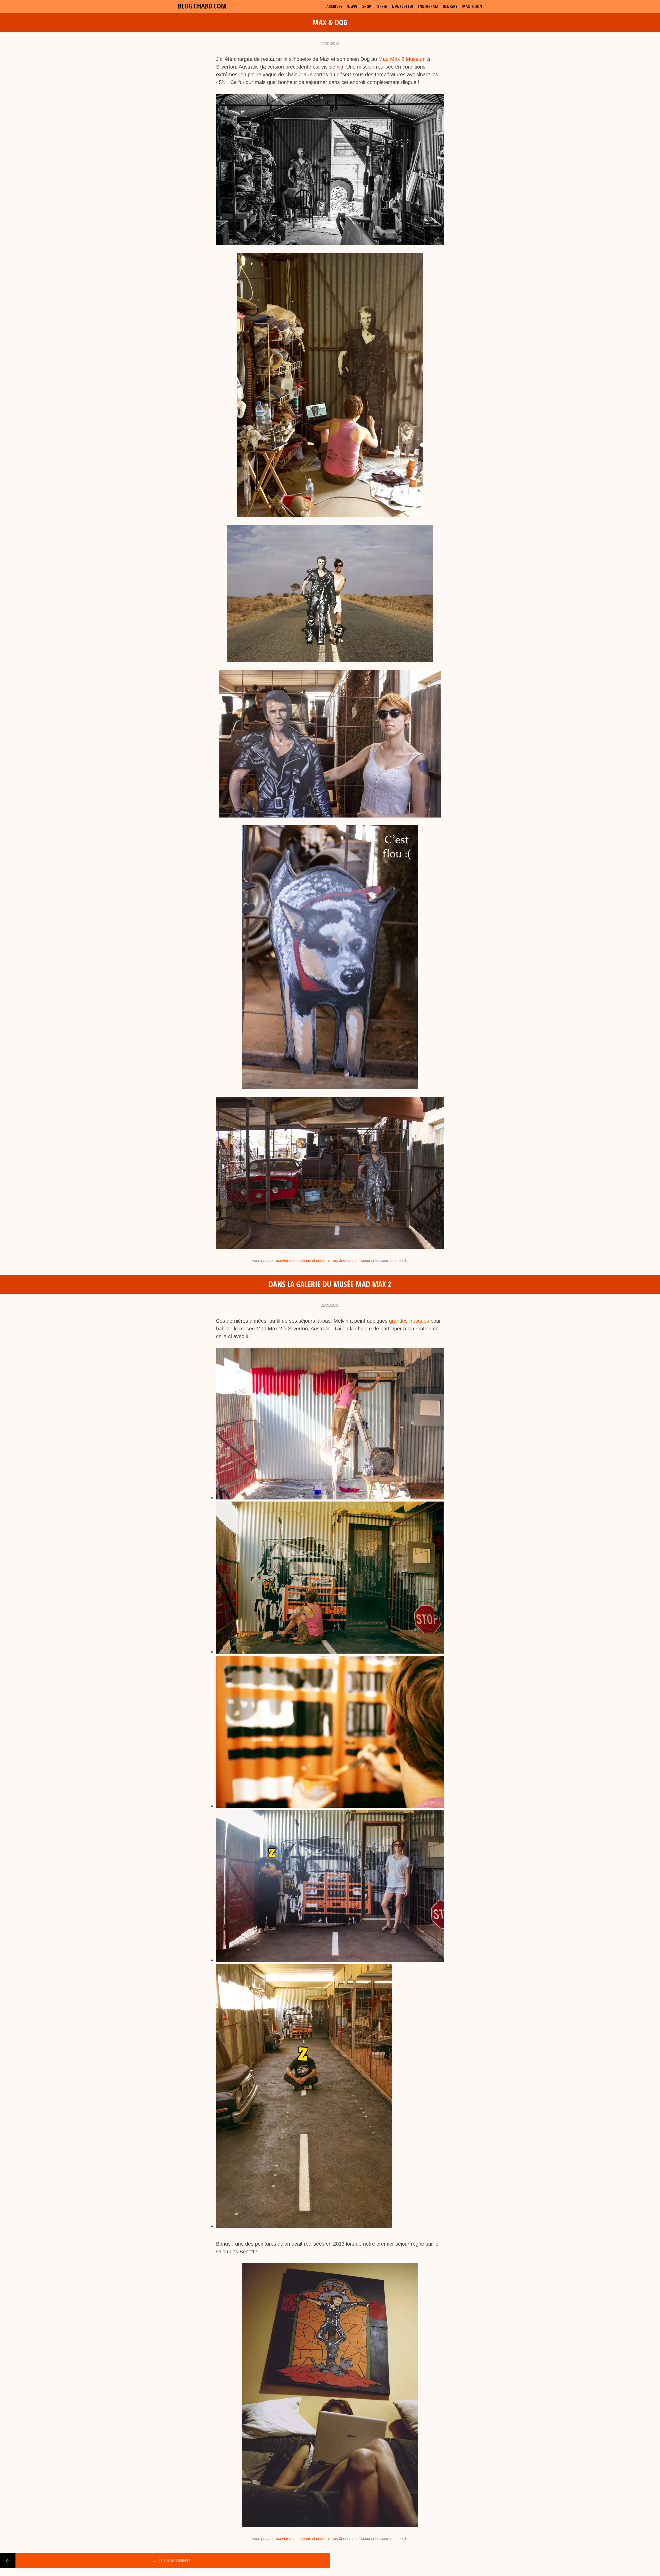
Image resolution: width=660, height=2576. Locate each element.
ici (339, 67)
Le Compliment (171, 2560)
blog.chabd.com (202, 6)
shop (367, 6)
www (352, 6)
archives (334, 6)
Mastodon (472, 6)
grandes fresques (409, 1321)
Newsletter (403, 6)
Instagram (428, 6)
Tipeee (382, 6)
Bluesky (450, 6)
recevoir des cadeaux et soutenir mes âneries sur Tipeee (322, 1260)
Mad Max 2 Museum (402, 59)
